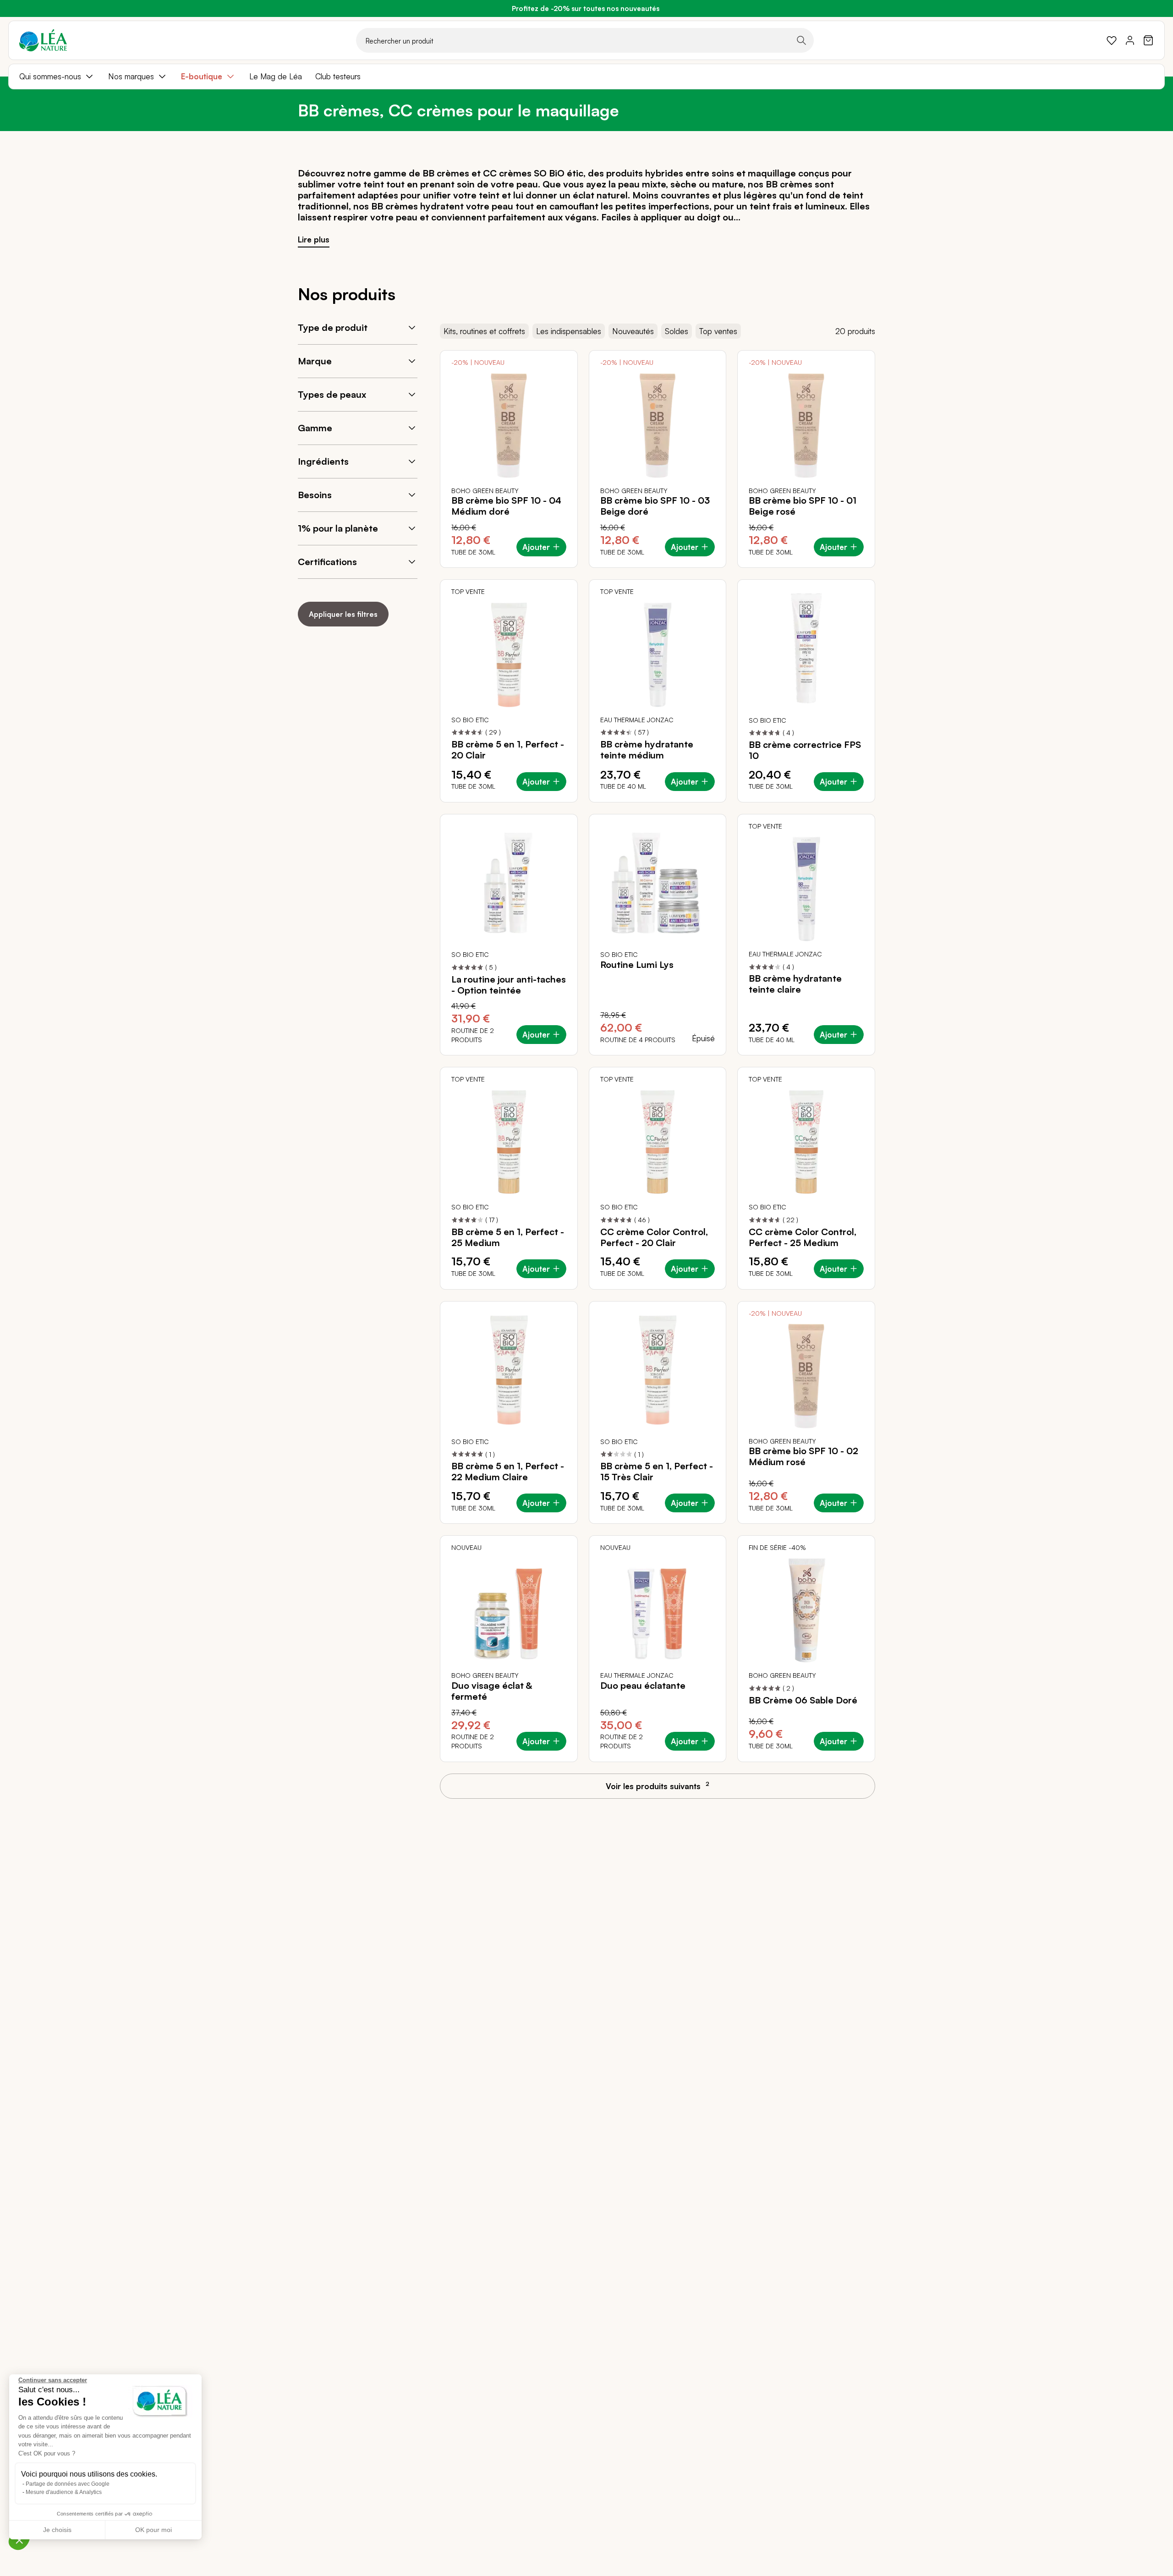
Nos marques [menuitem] (131, 76)
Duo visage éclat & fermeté (492, 1691)
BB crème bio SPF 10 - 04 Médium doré (506, 506)
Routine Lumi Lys (637, 965)
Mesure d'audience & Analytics (64, 2492)
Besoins (315, 495)
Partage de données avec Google (68, 2484)
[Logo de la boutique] (43, 40)
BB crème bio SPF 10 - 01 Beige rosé (803, 506)
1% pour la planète (338, 528)
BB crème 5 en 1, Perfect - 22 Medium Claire (508, 1472)
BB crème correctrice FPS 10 (805, 750)
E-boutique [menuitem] (202, 76)
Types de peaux (332, 394)
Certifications (327, 562)
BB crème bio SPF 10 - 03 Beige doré (655, 506)
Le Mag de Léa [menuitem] (276, 76)
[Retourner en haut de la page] (1146, 1794)
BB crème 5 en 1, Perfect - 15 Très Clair (657, 1472)
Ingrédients (323, 461)
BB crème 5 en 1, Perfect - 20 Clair (508, 750)
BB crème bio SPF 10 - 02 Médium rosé (803, 1456)
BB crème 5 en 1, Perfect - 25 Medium (508, 1237)
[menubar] (586, 77)
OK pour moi (153, 2530)
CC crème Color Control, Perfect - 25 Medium (803, 1237)
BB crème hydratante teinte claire (795, 984)
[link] (1112, 40)
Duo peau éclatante (643, 1686)
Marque (315, 361)
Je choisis (57, 2530)
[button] (19, 2540)
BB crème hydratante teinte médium (647, 750)
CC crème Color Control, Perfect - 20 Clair (654, 1237)
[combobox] (585, 40)
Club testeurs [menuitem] (338, 76)
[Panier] (1148, 40)
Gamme (315, 428)
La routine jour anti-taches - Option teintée (509, 985)
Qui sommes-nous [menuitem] (50, 76)
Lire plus (314, 239)
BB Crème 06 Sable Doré (803, 1700)
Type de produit (333, 327)
